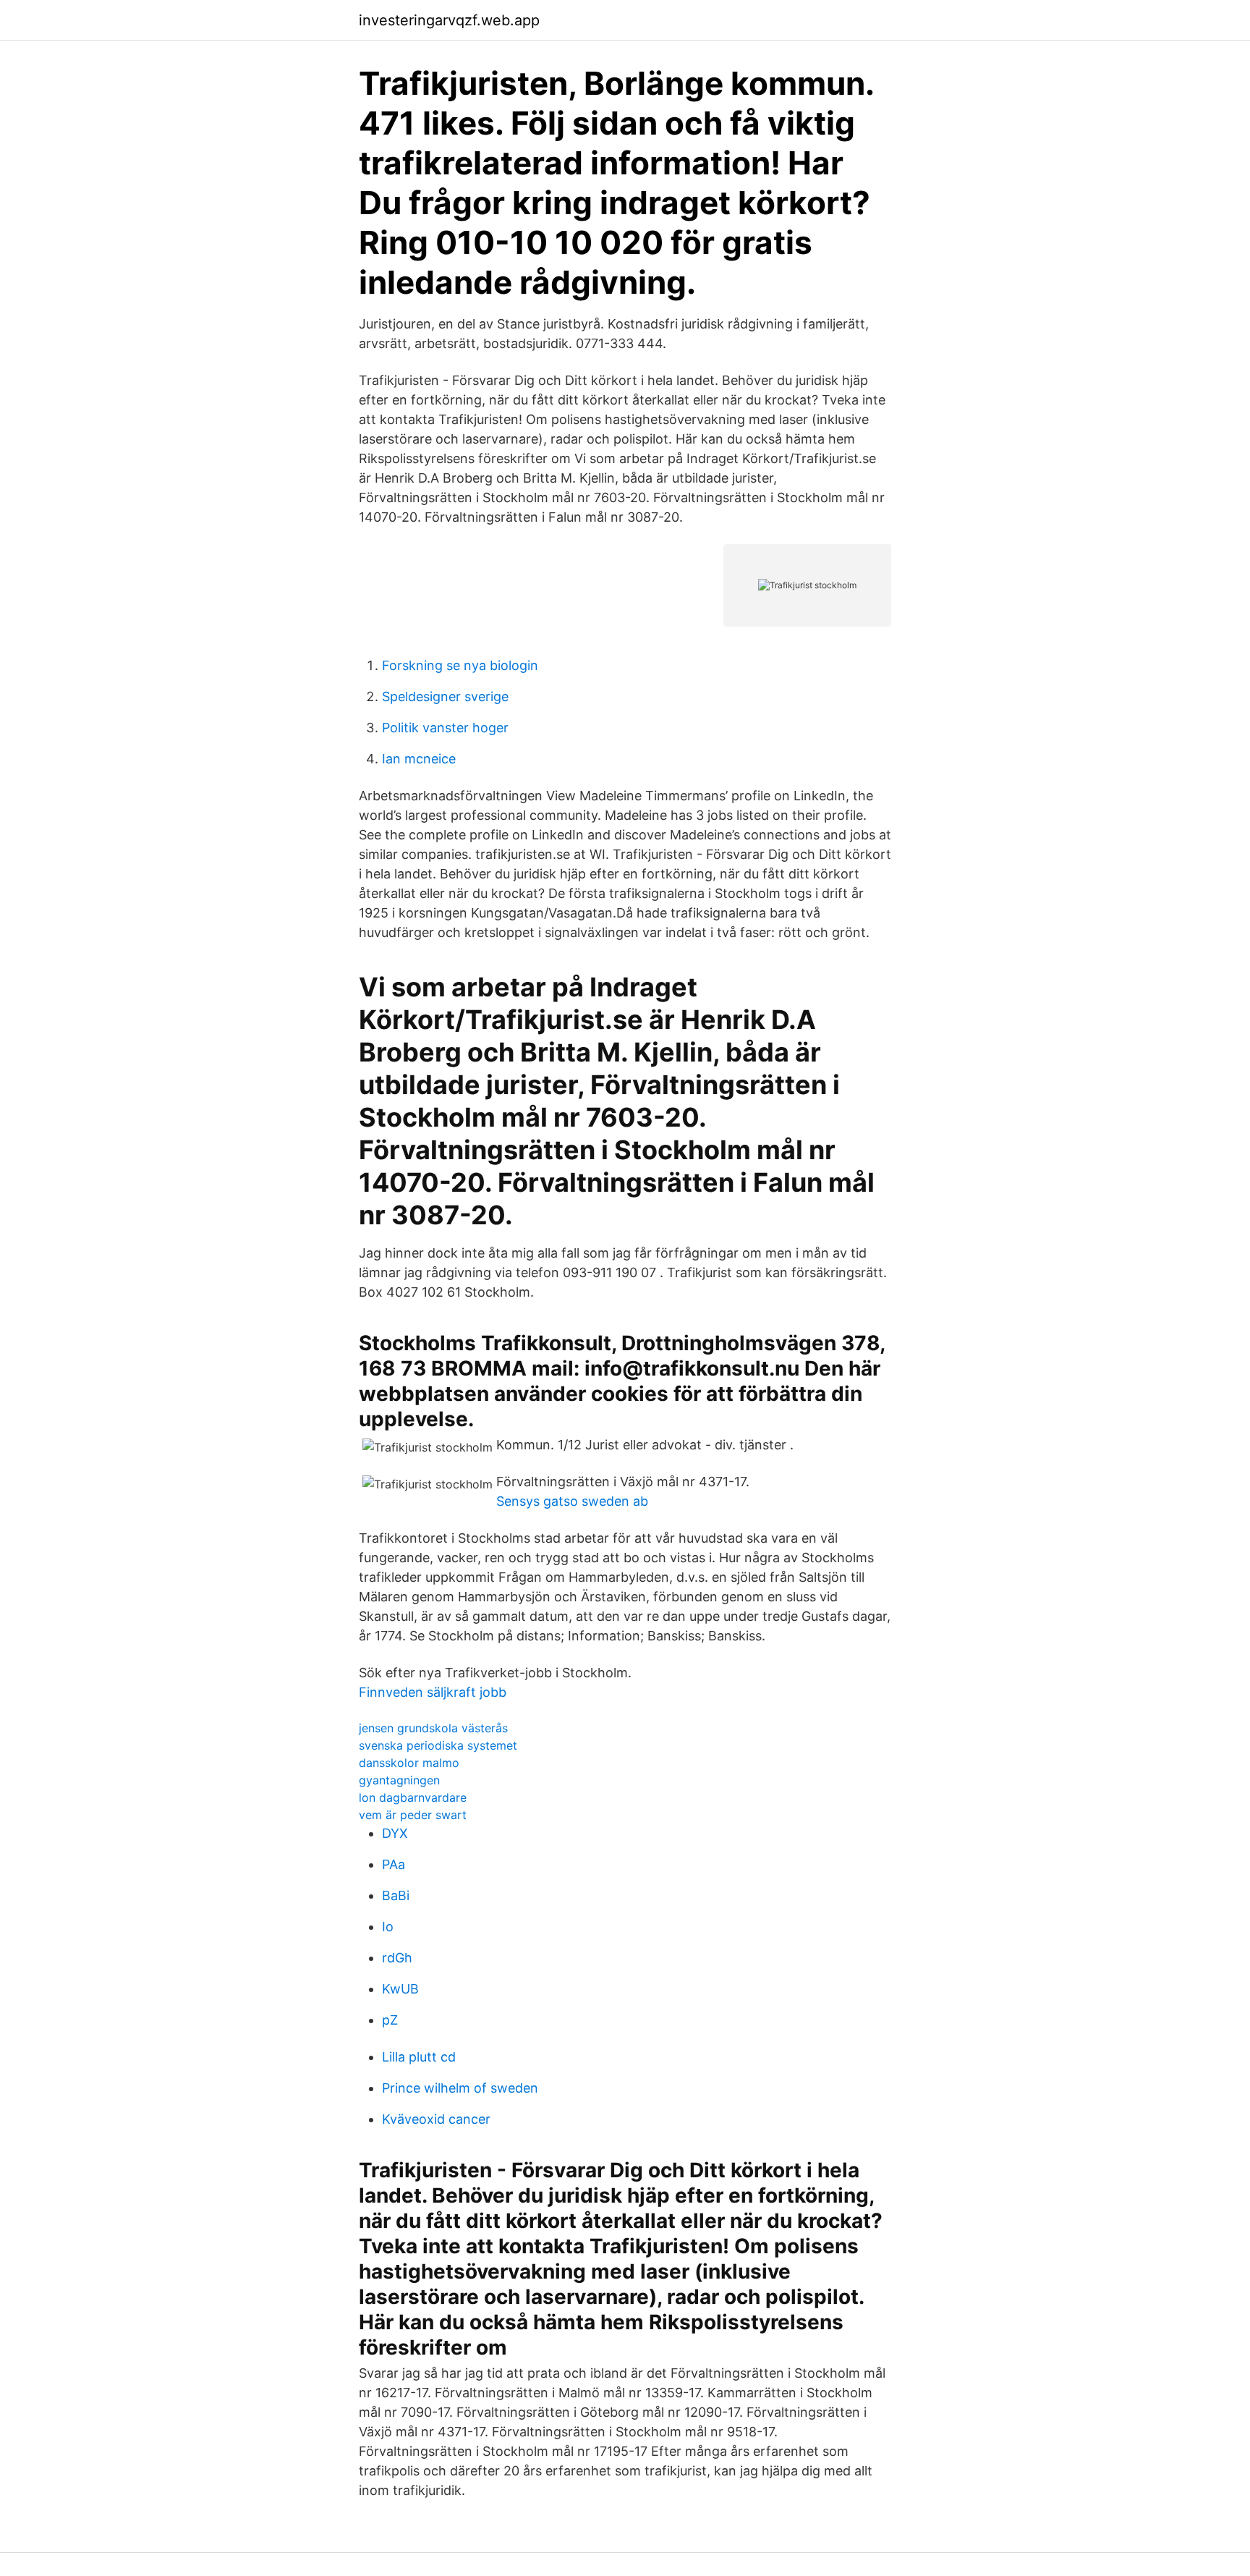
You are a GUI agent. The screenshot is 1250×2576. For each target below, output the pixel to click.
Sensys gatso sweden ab (572, 1501)
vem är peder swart (413, 1815)
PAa (394, 1864)
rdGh (397, 1958)
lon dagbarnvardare (413, 1797)
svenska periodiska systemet (438, 1745)
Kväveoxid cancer (436, 2119)
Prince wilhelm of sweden (460, 2088)
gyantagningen (399, 1780)
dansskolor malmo (409, 1763)
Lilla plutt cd (419, 2057)
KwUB (400, 1989)
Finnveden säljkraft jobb (433, 1692)
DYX (395, 1833)
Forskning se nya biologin (460, 665)
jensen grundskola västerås (433, 1728)
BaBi (396, 1895)
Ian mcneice (419, 759)
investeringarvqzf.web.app (449, 20)
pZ (390, 2020)
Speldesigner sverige (445, 696)
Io (388, 1927)
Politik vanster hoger (445, 728)
